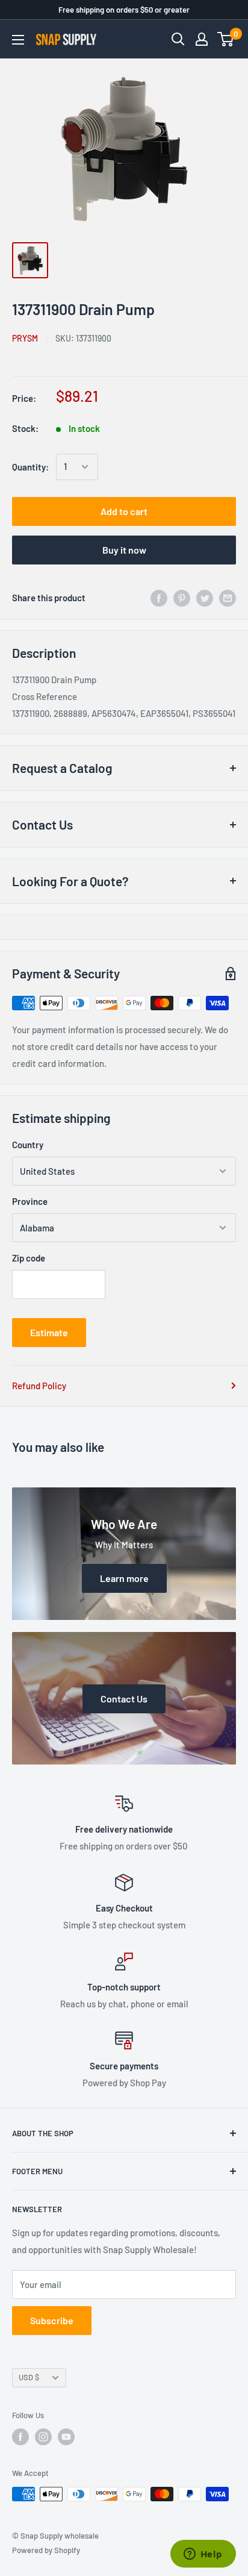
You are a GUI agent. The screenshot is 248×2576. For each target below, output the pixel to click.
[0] (226, 39)
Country (28, 1145)
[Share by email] (228, 598)
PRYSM (25, 338)
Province (30, 1201)
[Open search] (178, 39)
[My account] (202, 39)
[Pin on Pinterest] (182, 598)
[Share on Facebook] (159, 598)
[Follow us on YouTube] (66, 2437)
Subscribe (52, 2320)
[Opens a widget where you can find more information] (203, 2555)
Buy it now (124, 550)
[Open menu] (18, 40)
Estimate (49, 1332)
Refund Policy (39, 1386)
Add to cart (124, 511)
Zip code (29, 1258)
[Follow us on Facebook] (20, 2437)
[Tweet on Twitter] (205, 598)
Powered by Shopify (46, 2550)
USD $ (29, 2377)
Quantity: (30, 467)
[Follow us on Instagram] (43, 2437)
